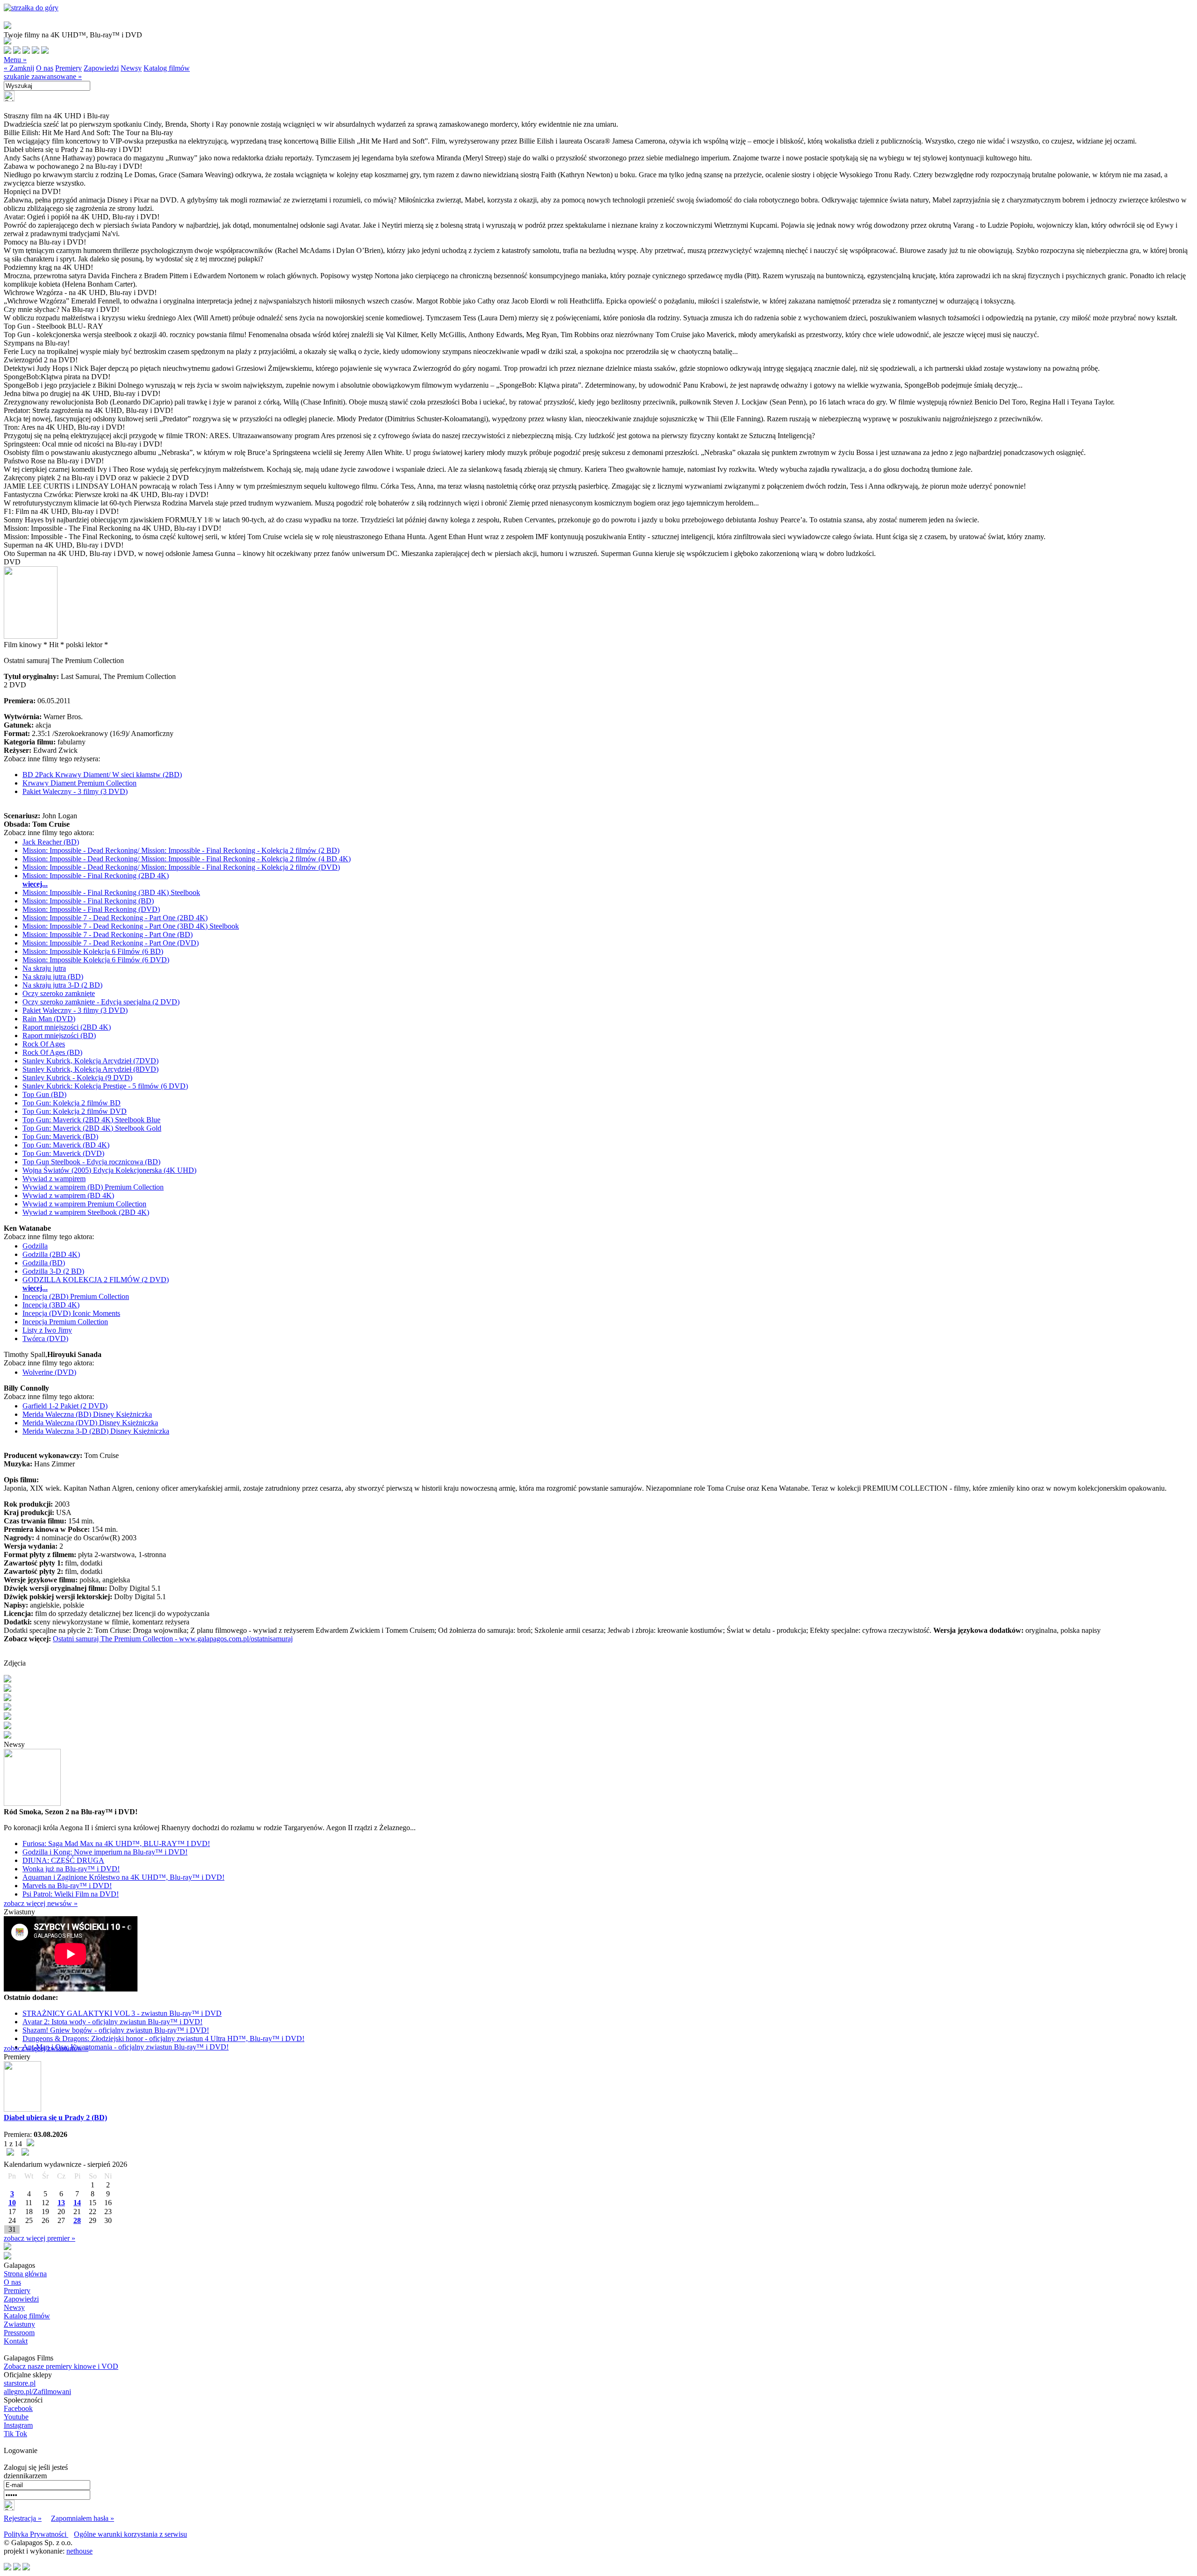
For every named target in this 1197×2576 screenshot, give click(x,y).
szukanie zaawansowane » (43, 76)
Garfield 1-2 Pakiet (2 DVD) (65, 1406)
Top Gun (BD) (44, 1094)
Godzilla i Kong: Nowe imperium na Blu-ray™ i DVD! (105, 1852)
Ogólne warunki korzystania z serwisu (130, 2534)
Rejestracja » (23, 2518)
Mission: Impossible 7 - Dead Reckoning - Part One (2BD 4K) (115, 918)
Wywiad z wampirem (54, 1179)
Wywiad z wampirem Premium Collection (84, 1204)
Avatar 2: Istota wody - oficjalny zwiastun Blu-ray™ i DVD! (112, 2022)
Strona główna (25, 2274)
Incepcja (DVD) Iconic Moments (71, 1313)
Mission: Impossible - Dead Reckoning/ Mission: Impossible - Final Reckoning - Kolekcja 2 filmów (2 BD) (181, 850)
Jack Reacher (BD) (51, 842)
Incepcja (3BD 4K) (51, 1305)
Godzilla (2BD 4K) (51, 1254)
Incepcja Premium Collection (65, 1322)
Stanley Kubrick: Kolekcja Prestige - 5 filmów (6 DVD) (105, 1086)
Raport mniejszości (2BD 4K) (67, 1027)
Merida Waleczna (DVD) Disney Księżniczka (90, 1423)
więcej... (35, 884)
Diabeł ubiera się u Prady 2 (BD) (55, 2118)
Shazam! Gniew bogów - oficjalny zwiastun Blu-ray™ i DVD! (116, 2030)
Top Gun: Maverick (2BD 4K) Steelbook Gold (92, 1128)
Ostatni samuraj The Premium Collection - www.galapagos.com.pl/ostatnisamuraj (173, 1639)
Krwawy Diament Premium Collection (79, 783)
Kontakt (16, 2341)
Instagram (18, 2425)
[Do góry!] (31, 8)
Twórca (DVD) (45, 1339)
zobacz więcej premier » (40, 2238)
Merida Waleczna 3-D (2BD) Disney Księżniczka (96, 1431)
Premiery (69, 68)
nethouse (79, 2551)
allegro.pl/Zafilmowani (37, 2392)
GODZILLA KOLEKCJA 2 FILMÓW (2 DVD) (96, 1280)
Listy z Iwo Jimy (47, 1330)
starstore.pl (20, 2383)
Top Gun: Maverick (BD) (60, 1136)
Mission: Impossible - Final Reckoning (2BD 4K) (96, 876)
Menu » (15, 60)
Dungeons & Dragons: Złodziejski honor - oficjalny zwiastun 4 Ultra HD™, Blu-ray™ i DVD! (163, 2038)
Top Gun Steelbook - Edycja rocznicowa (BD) (91, 1162)
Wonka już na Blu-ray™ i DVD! (71, 1869)
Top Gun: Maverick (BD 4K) (66, 1145)
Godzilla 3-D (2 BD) (53, 1271)
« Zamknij (19, 68)
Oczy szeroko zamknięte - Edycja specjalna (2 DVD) (101, 1002)
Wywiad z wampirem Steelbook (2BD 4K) (86, 1212)
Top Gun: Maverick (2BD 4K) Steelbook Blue (91, 1120)
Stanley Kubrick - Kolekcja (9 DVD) (77, 1078)
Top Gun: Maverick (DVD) (63, 1153)
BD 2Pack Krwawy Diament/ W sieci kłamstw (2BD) (102, 775)
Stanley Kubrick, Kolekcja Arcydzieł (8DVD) (90, 1069)
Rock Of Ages (44, 1044)
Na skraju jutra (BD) (53, 977)
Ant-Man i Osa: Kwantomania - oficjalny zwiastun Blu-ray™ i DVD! (126, 2047)
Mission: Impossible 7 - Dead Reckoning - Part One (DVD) (111, 943)
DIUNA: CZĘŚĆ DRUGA (63, 1860)
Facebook (18, 2408)
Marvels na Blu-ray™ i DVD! (67, 1886)
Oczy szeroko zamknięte (59, 993)
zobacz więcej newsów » (41, 1903)
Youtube (16, 2417)
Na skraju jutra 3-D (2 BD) (62, 985)
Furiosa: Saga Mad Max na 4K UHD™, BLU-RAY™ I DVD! (116, 1844)
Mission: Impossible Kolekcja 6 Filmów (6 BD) (93, 951)
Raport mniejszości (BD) (59, 1035)
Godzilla (35, 1246)
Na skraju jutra (44, 968)
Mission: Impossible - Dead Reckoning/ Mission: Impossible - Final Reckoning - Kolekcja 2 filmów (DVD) (181, 867)
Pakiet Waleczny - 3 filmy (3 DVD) (75, 791)
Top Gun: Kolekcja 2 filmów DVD (75, 1111)
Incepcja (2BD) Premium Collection (76, 1296)
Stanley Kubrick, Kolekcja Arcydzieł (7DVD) (90, 1061)
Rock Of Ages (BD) (52, 1052)
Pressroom (19, 2333)
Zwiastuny (19, 2324)
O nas (45, 68)
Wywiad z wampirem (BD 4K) (68, 1195)
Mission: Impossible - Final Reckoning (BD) (88, 901)
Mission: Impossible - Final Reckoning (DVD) (91, 909)
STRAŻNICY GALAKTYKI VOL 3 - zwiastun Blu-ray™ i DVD (122, 2013)
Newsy (131, 68)
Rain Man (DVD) (49, 1019)
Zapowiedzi (101, 68)
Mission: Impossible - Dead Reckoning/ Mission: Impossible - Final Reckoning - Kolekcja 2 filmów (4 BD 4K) (187, 859)
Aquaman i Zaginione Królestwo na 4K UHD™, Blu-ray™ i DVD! (123, 1877)
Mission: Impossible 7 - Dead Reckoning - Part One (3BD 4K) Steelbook (131, 926)
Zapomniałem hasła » (83, 2518)
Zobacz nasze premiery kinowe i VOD (61, 2366)
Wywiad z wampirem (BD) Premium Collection (93, 1187)
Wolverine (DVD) (49, 1372)
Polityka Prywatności (36, 2534)
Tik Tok (15, 2434)
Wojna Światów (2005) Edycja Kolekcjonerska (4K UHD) (109, 1170)
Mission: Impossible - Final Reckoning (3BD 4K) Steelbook (111, 892)
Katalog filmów (167, 68)
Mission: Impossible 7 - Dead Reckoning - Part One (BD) (108, 934)
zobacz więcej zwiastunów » (46, 2048)
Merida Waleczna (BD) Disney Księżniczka (87, 1414)
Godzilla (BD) (44, 1263)
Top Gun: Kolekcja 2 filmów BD (72, 1103)
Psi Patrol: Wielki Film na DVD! (71, 1894)
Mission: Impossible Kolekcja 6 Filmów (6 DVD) (96, 960)
